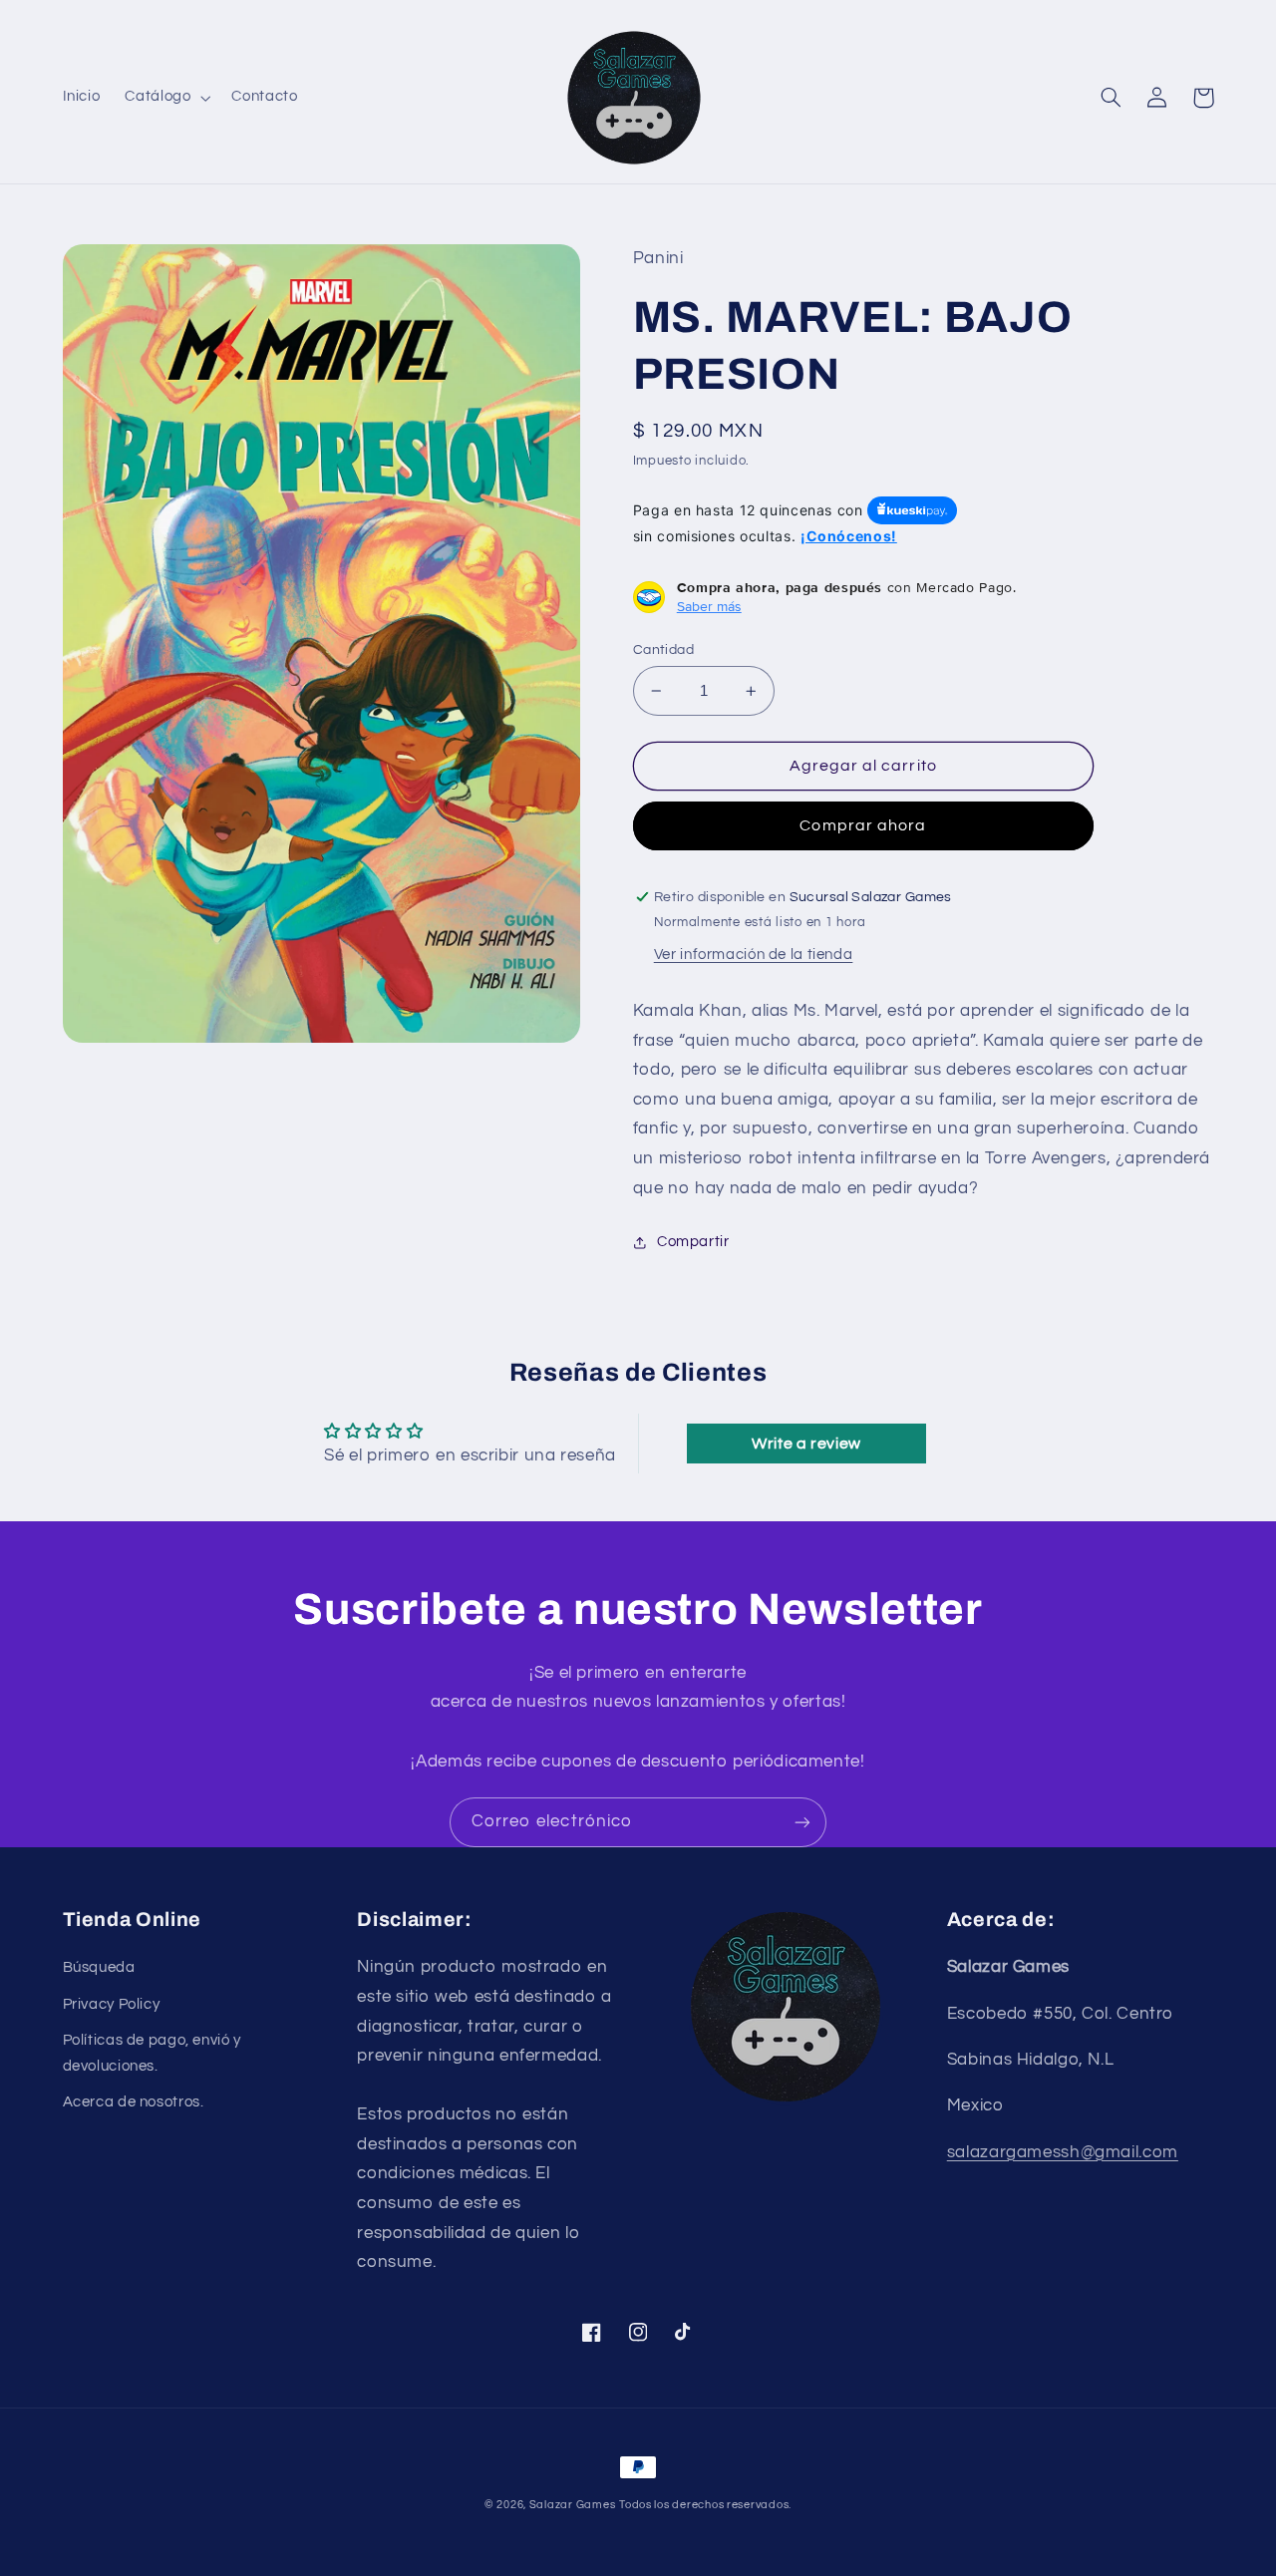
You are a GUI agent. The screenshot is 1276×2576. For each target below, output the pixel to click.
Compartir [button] (693, 1242)
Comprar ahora (863, 825)
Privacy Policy (112, 2004)
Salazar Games (573, 2505)
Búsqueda (99, 1967)
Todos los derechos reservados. (705, 2505)
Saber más (709, 606)
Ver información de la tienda (754, 955)
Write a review (806, 1444)
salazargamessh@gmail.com (1063, 2152)
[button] (166, 98)
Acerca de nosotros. (134, 2102)
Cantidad (663, 650)
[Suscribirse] (802, 1822)
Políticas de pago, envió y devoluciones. (152, 2053)
